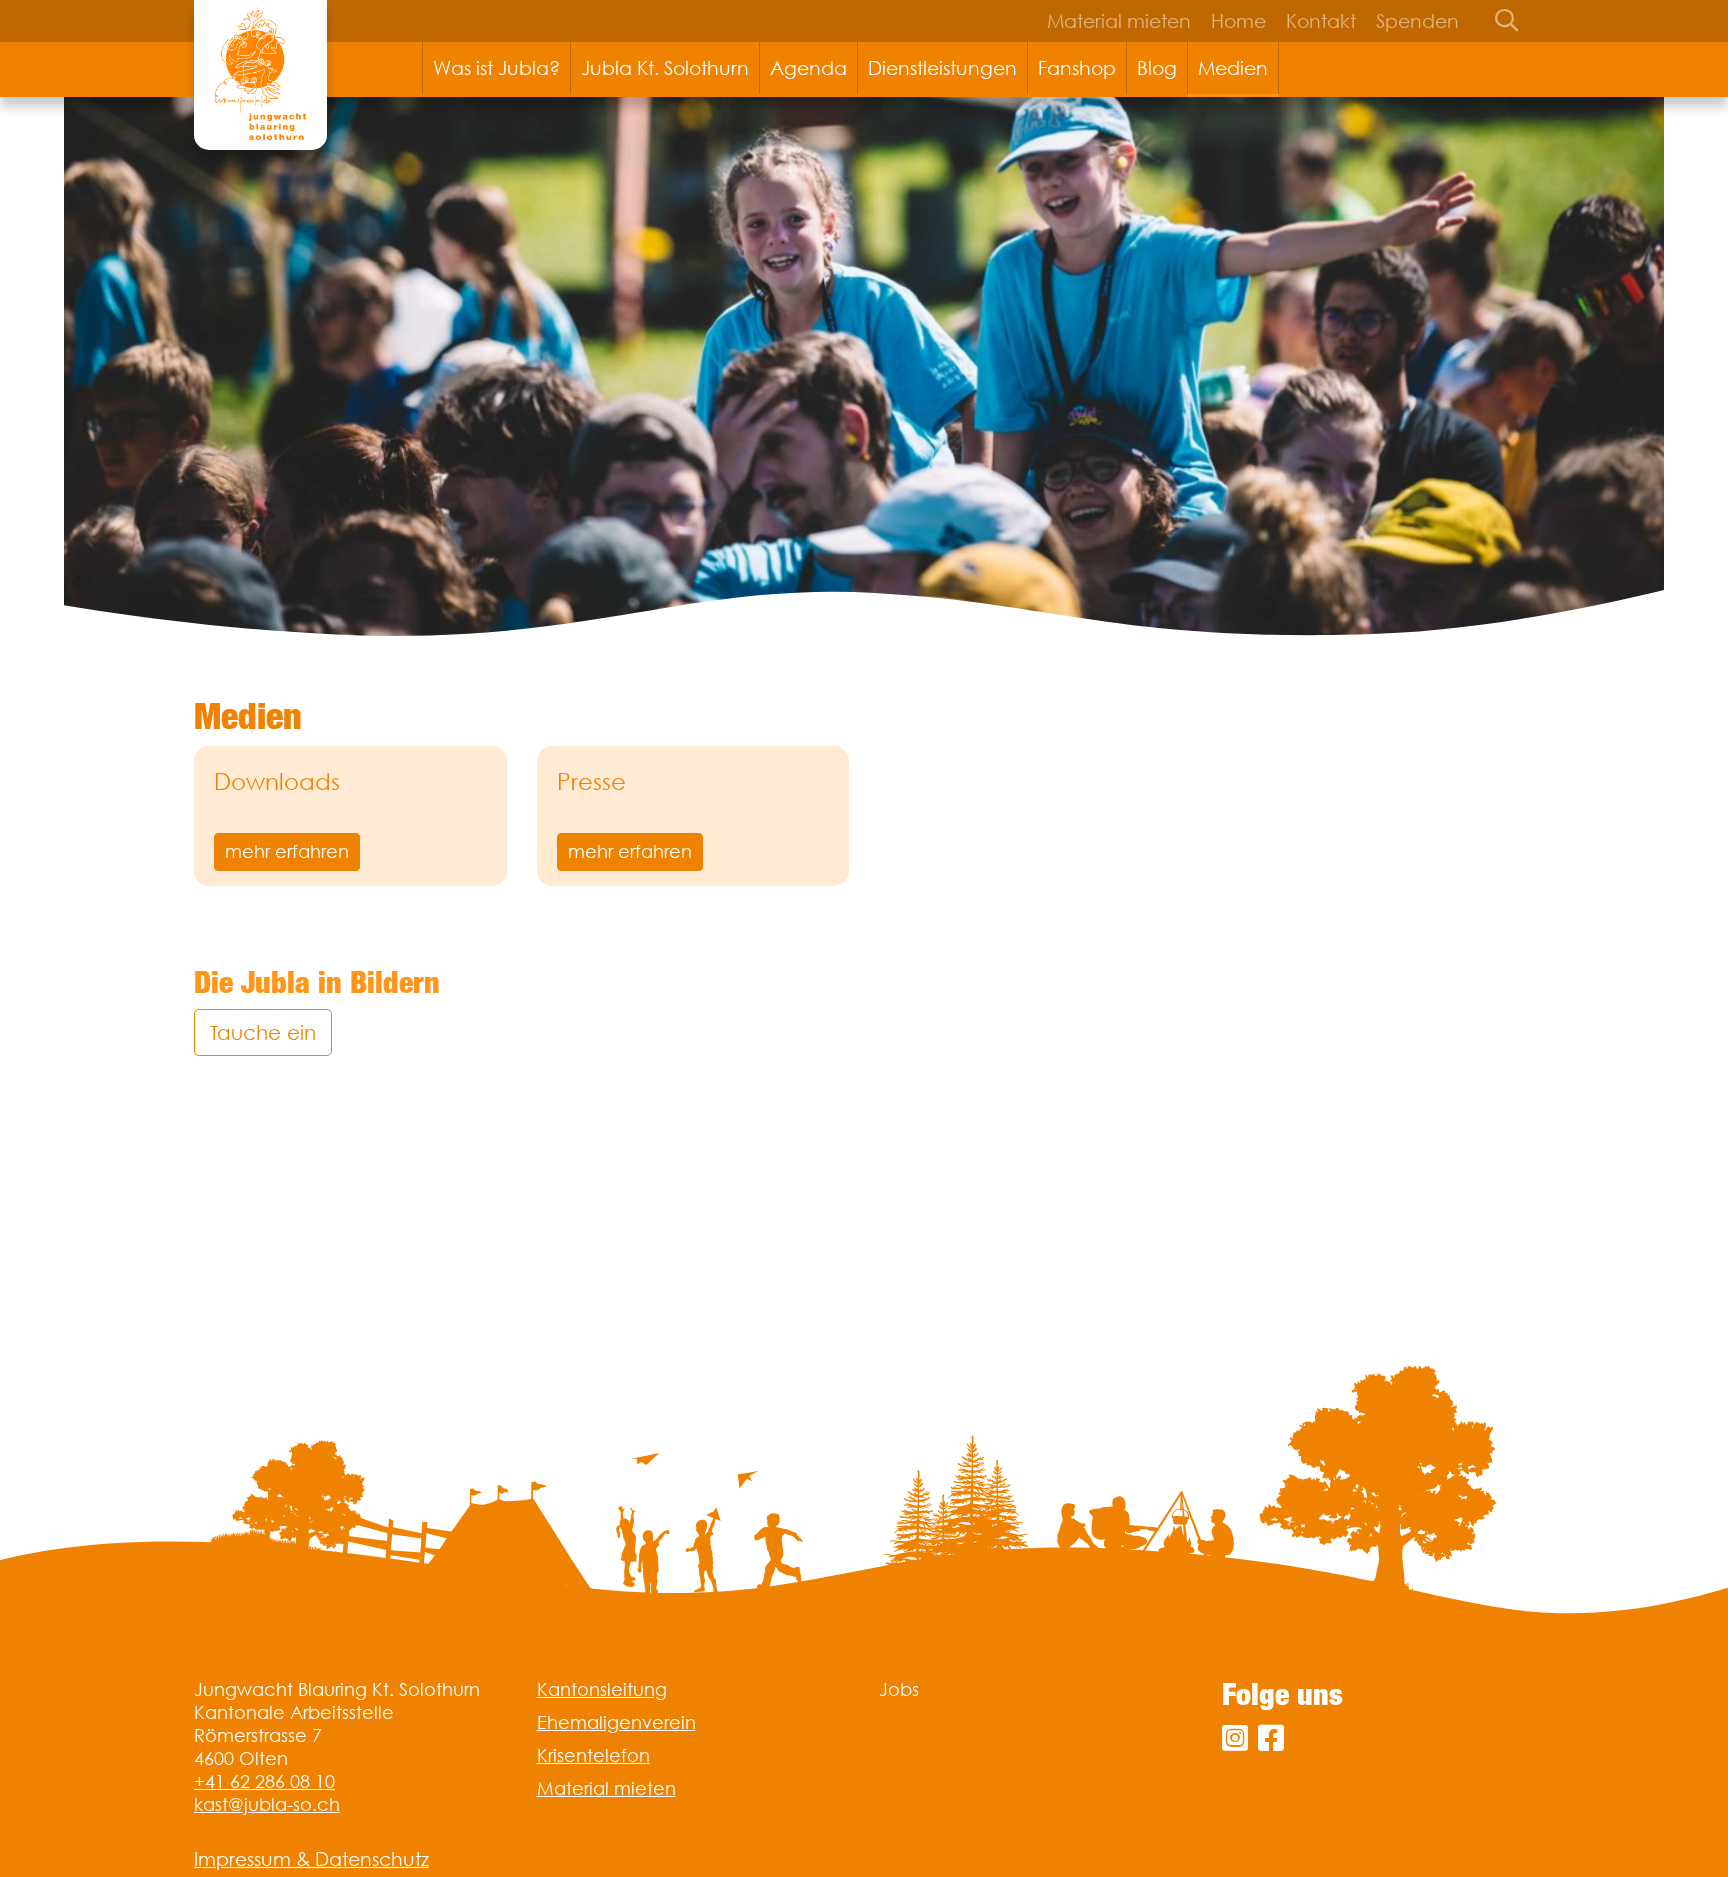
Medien (1233, 68)
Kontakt (1321, 21)
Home (1238, 21)
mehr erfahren (287, 851)
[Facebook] (1271, 1738)
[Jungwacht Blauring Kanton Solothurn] (260, 75)
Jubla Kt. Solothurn (665, 68)
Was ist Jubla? (496, 68)
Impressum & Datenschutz (311, 1859)
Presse (591, 781)
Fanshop (1077, 68)
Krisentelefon (593, 1755)
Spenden (1417, 21)
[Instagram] (1235, 1738)
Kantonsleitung (602, 1689)
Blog (1157, 68)
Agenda (808, 68)
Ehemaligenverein (616, 1722)
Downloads (277, 781)
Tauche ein (263, 1032)
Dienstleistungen (942, 68)
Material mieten (1119, 21)
